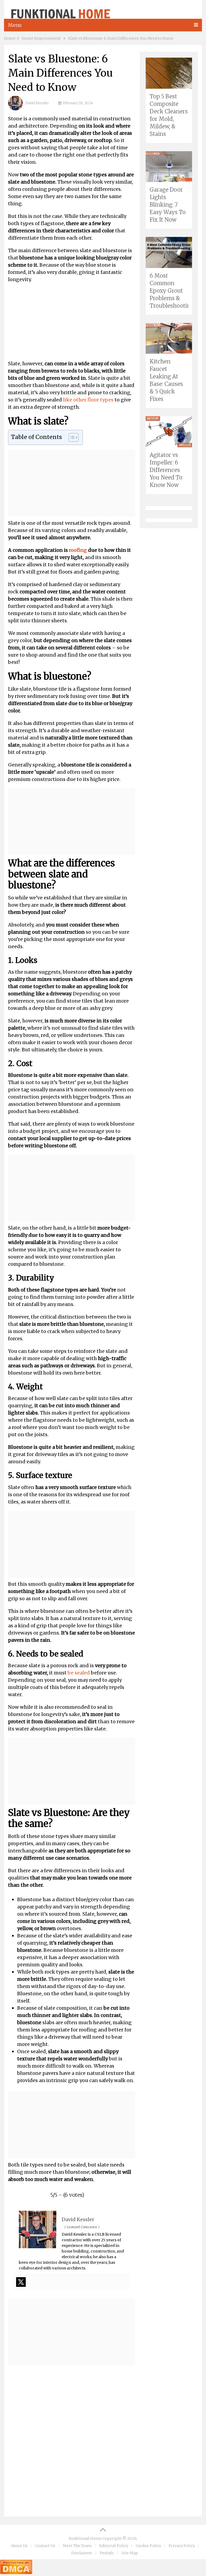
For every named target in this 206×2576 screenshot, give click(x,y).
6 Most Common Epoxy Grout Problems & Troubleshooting (172, 291)
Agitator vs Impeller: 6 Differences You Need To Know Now (166, 470)
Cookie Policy (148, 2546)
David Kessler (37, 103)
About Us (19, 2546)
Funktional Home (85, 2538)
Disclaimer (82, 2553)
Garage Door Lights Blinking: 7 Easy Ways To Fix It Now (168, 205)
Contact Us (45, 2546)
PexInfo (107, 2553)
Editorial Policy (114, 2546)
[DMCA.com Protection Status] (16, 2572)
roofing (78, 550)
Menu (15, 25)
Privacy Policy (182, 2546)
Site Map (130, 2553)
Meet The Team (77, 2546)
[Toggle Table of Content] (71, 437)
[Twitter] (21, 2282)
